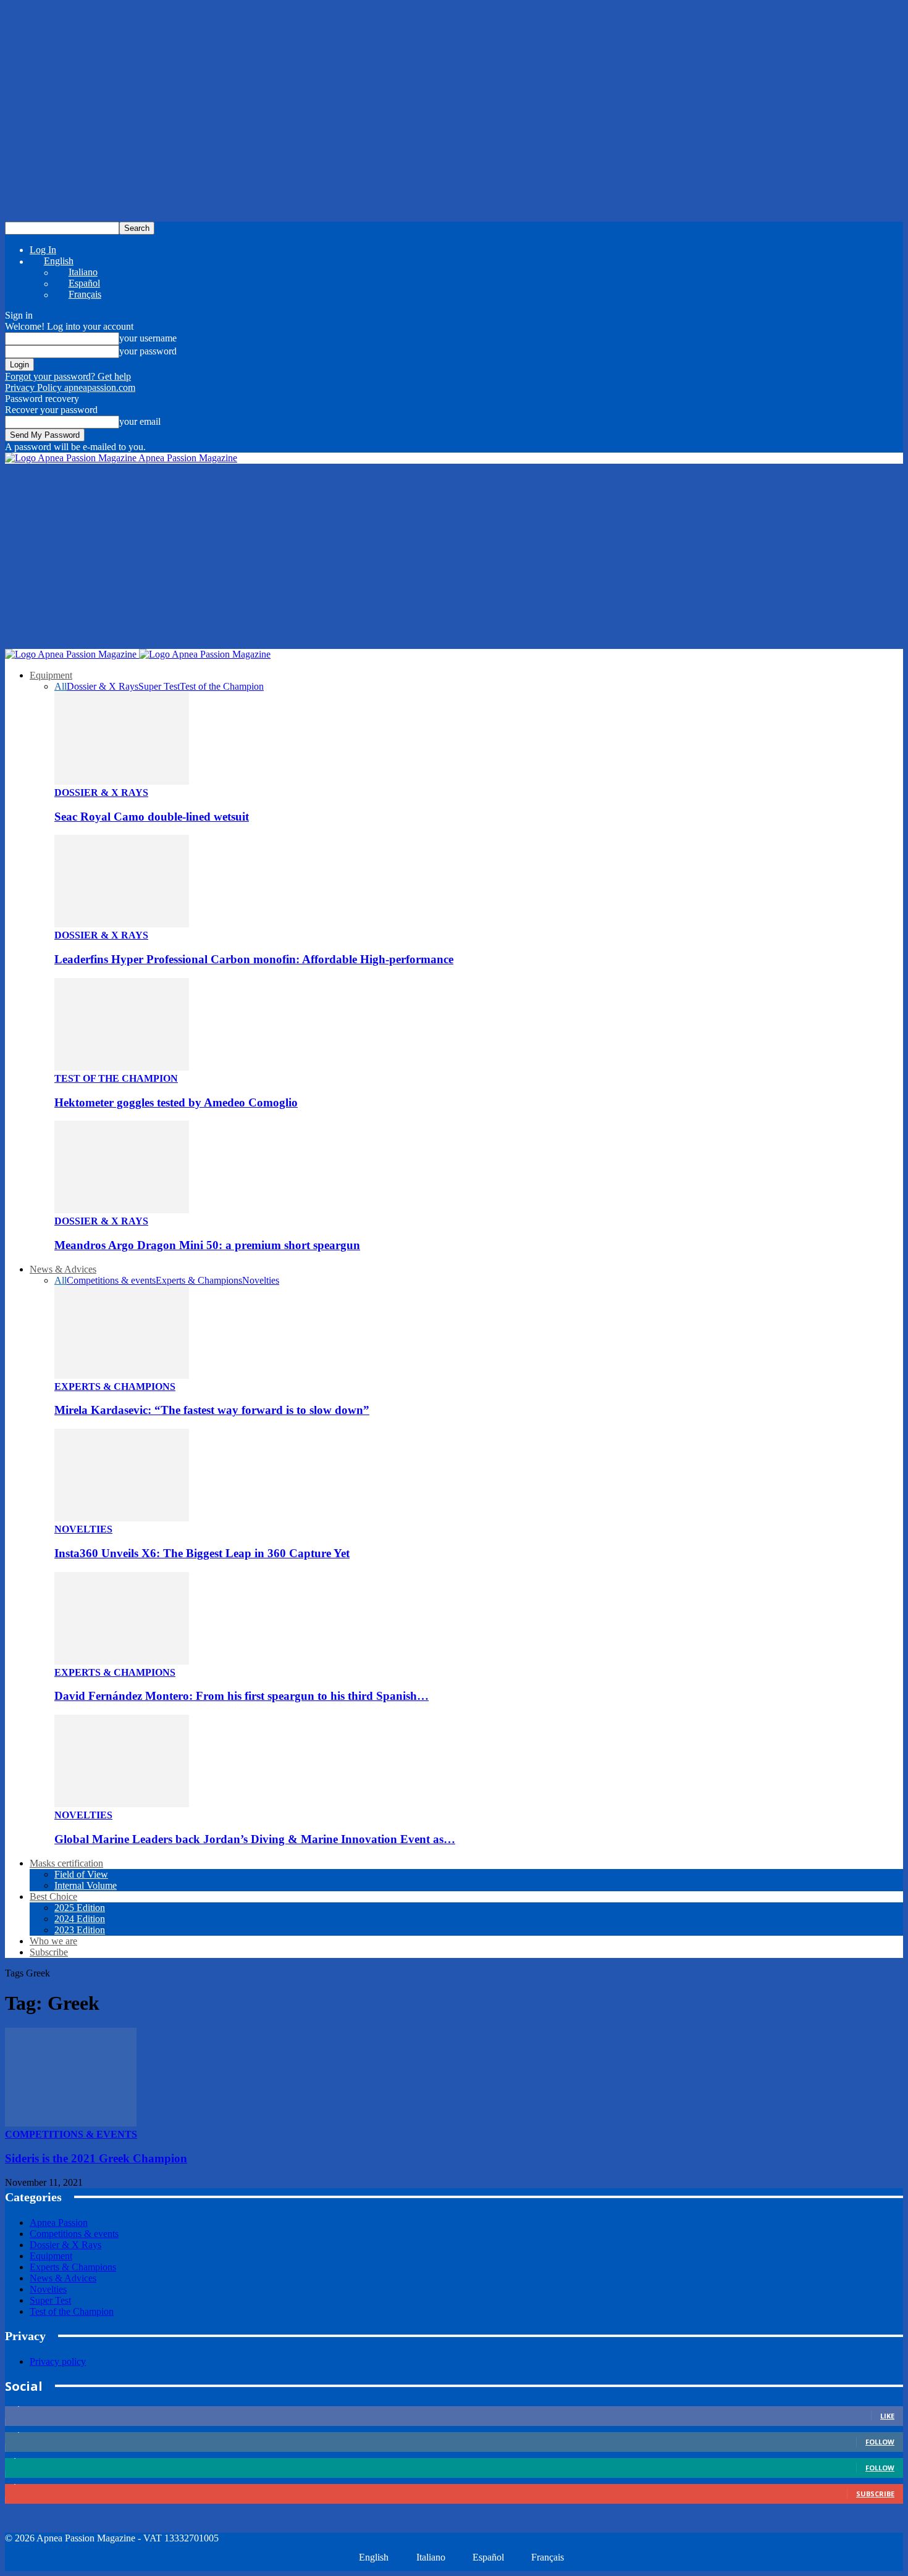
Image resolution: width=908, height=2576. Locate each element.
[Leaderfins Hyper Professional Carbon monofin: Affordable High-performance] (122, 924)
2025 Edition (80, 1908)
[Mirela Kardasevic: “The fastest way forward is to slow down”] (122, 1375)
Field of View (81, 1874)
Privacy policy (58, 2361)
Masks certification (66, 1863)
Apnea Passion (59, 2223)
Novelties (261, 1280)
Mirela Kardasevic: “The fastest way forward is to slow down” (212, 1410)
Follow (880, 2442)
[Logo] (72, 654)
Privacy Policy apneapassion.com (70, 387)
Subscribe (49, 1952)
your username (148, 338)
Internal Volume (86, 1885)
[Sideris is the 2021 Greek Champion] (71, 2123)
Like (887, 2416)
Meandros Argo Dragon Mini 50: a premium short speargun (207, 1245)
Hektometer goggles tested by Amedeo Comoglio (176, 1102)
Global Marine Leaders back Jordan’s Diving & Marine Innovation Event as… (255, 1839)
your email (140, 421)
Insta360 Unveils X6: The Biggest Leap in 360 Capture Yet (202, 1553)
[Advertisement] (454, 556)
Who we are (53, 1941)
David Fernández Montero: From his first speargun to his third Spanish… (242, 1696)
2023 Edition (80, 1930)
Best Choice (53, 1896)
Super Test (159, 686)
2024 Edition (80, 1919)
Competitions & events (111, 1280)
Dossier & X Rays (103, 686)
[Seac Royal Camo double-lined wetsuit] (122, 781)
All (61, 686)
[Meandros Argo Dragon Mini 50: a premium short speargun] (122, 1210)
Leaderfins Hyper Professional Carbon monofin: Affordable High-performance (254, 959)
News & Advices (63, 1269)
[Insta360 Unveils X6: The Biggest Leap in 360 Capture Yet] (122, 1518)
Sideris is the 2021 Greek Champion (96, 2158)
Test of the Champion (222, 686)
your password (148, 351)
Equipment (51, 675)
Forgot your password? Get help (68, 376)
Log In (43, 250)
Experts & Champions (199, 1280)
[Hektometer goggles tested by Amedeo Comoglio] (122, 1067)
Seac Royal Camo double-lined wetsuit (152, 817)
